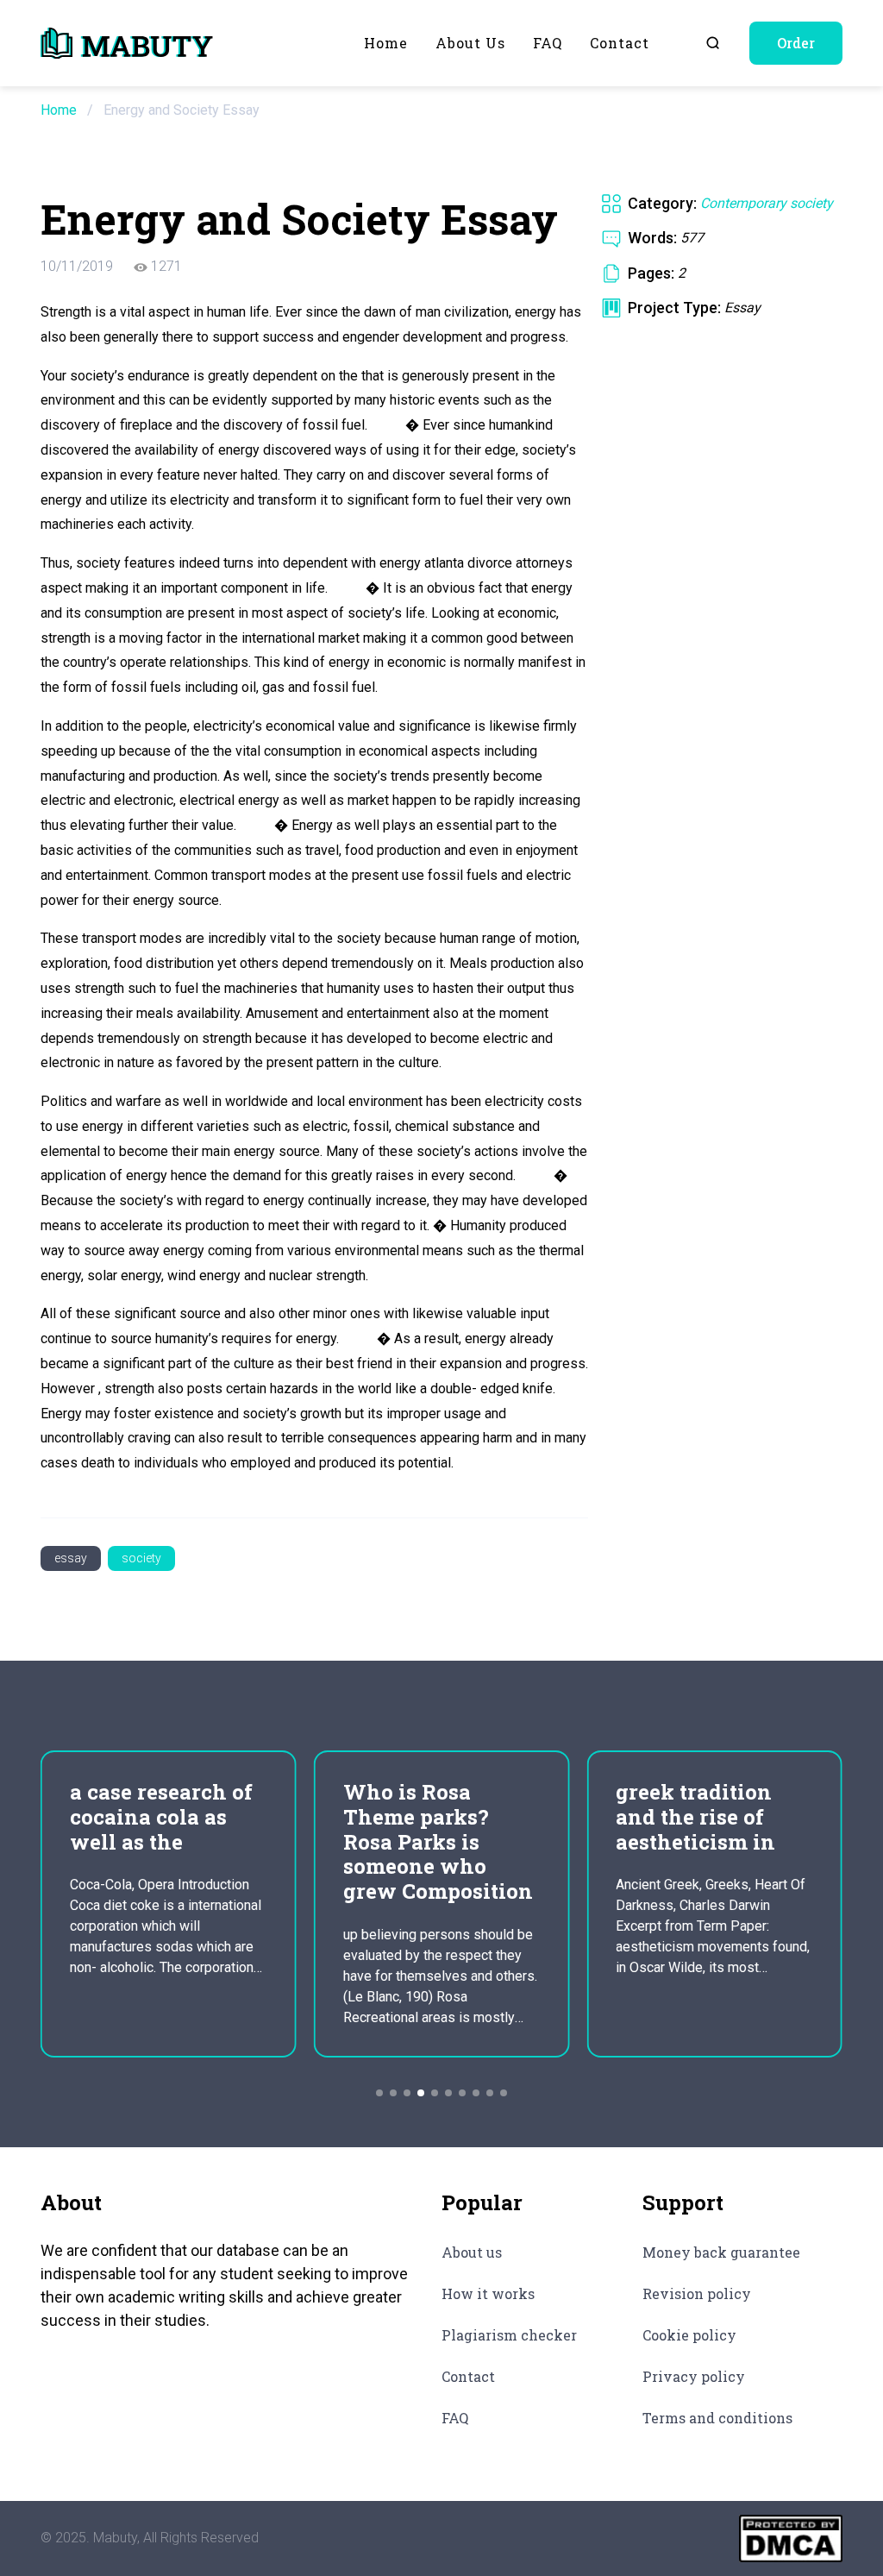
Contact (620, 43)
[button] (379, 2093)
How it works (488, 2293)
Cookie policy (689, 2335)
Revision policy (697, 2293)
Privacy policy (694, 2376)
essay (71, 1558)
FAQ (548, 43)
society (141, 1558)
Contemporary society (767, 203)
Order (796, 43)
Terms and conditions (717, 2418)
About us (470, 43)
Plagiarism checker (509, 2335)
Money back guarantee (721, 2252)
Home (386, 43)
